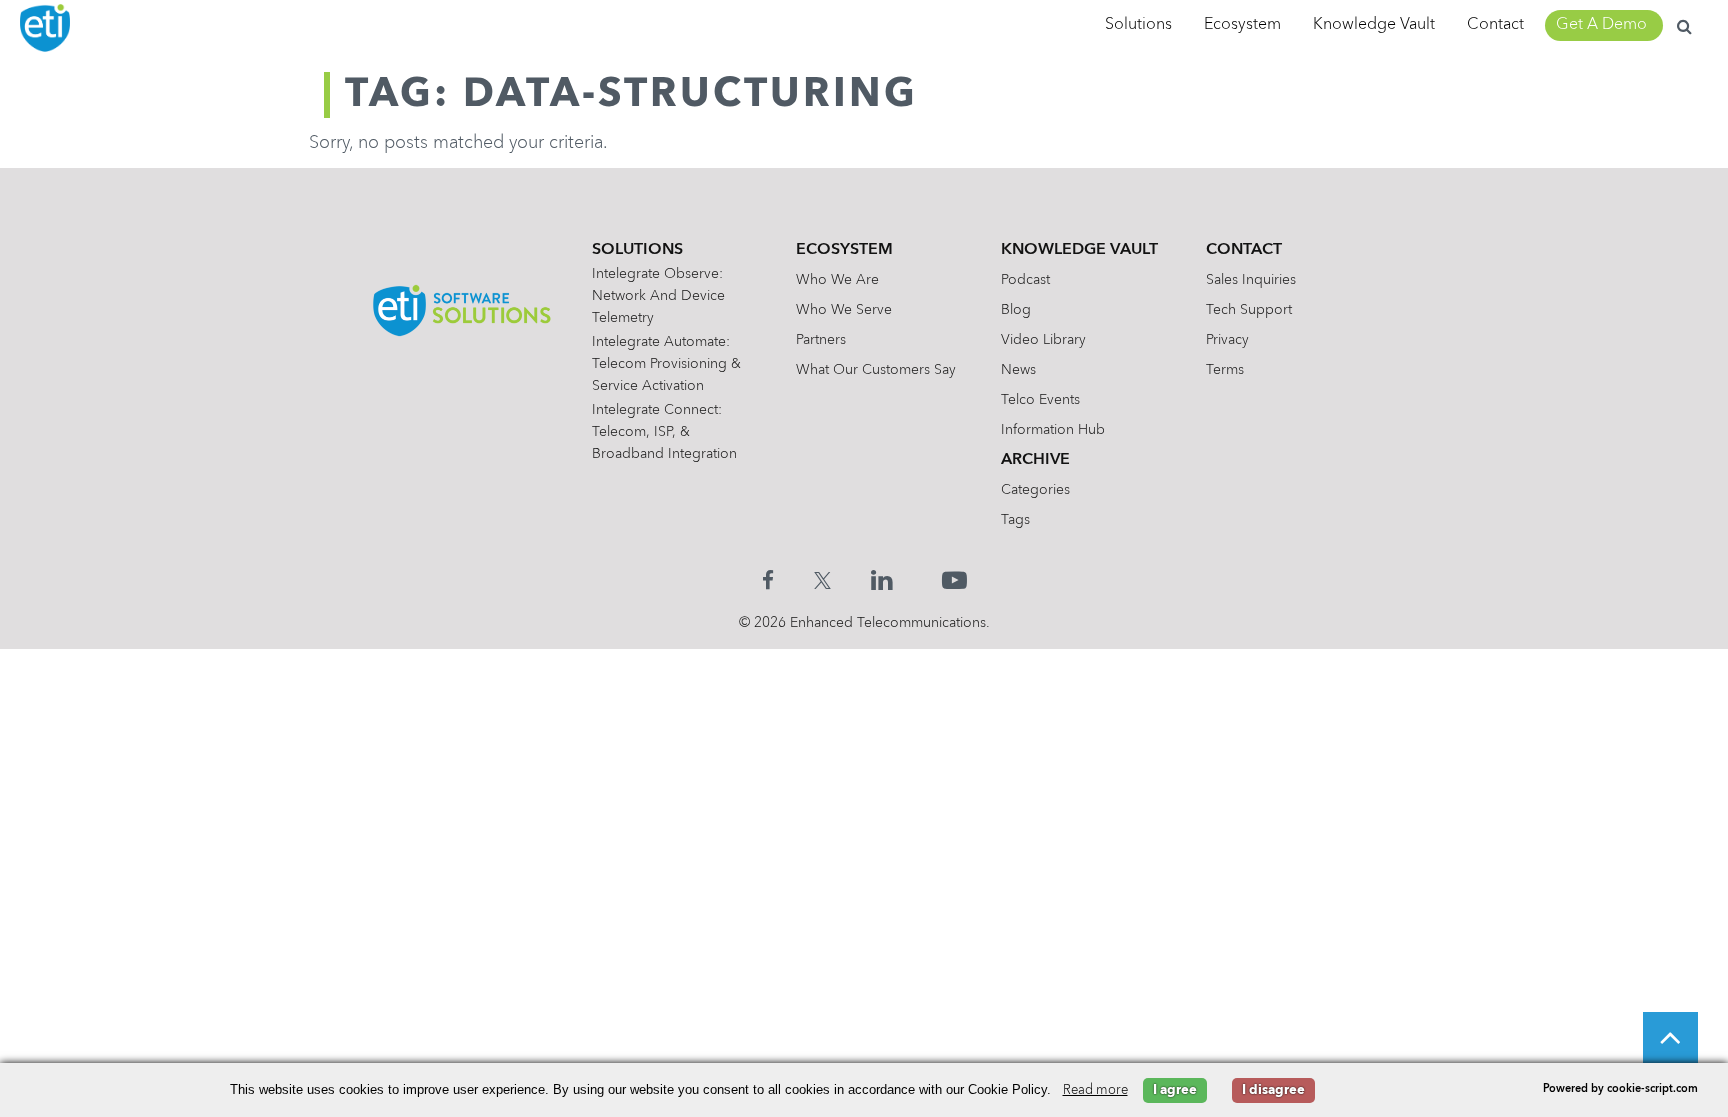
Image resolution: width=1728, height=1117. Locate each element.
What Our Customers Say (876, 370)
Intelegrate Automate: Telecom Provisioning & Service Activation (666, 364)
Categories (1035, 490)
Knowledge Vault (1374, 25)
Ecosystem (1242, 25)
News (1018, 370)
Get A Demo (1601, 25)
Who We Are (837, 280)
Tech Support (1249, 310)
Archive (1035, 460)
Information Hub (1053, 430)
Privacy (1227, 340)
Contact (1495, 25)
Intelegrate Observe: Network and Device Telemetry (658, 296)
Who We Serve (844, 310)
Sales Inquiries (1251, 280)
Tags (1015, 520)
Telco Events (1040, 400)
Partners (821, 340)
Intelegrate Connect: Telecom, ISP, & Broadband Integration (664, 432)
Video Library (1043, 340)
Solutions (1138, 25)
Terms (1225, 370)
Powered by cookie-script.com (1620, 1089)
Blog (1016, 310)
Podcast (1025, 280)
